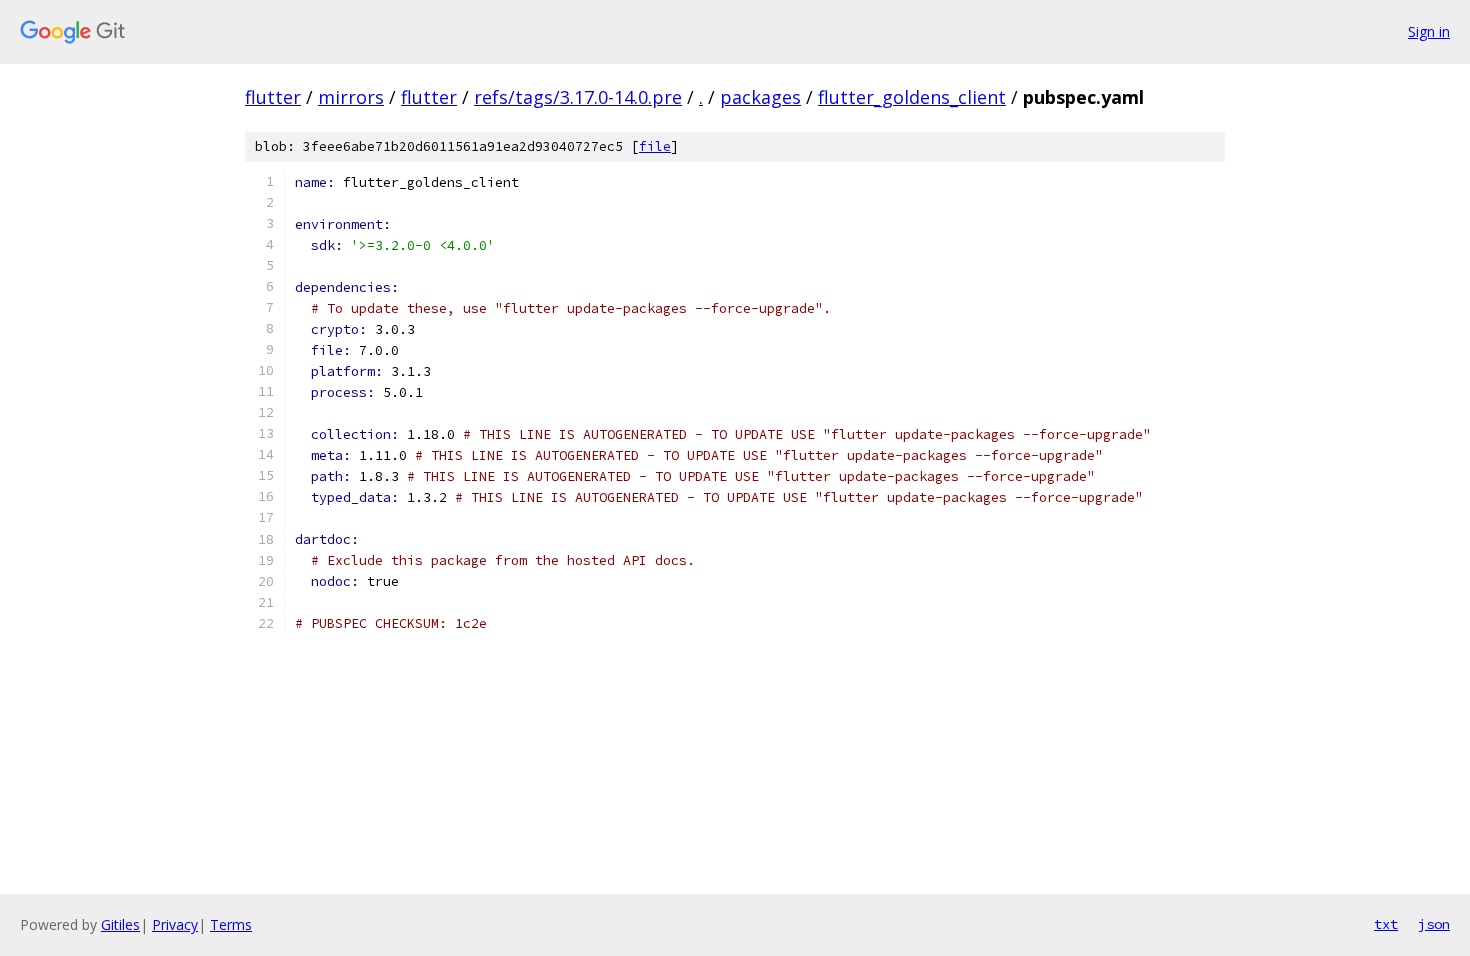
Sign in (1429, 31)
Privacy (175, 924)
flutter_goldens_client (912, 97)
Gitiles (120, 924)
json (1434, 924)
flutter (273, 97)
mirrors (351, 97)
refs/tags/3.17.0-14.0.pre (578, 97)
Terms (231, 924)
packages (760, 97)
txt (1386, 924)
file (655, 146)
